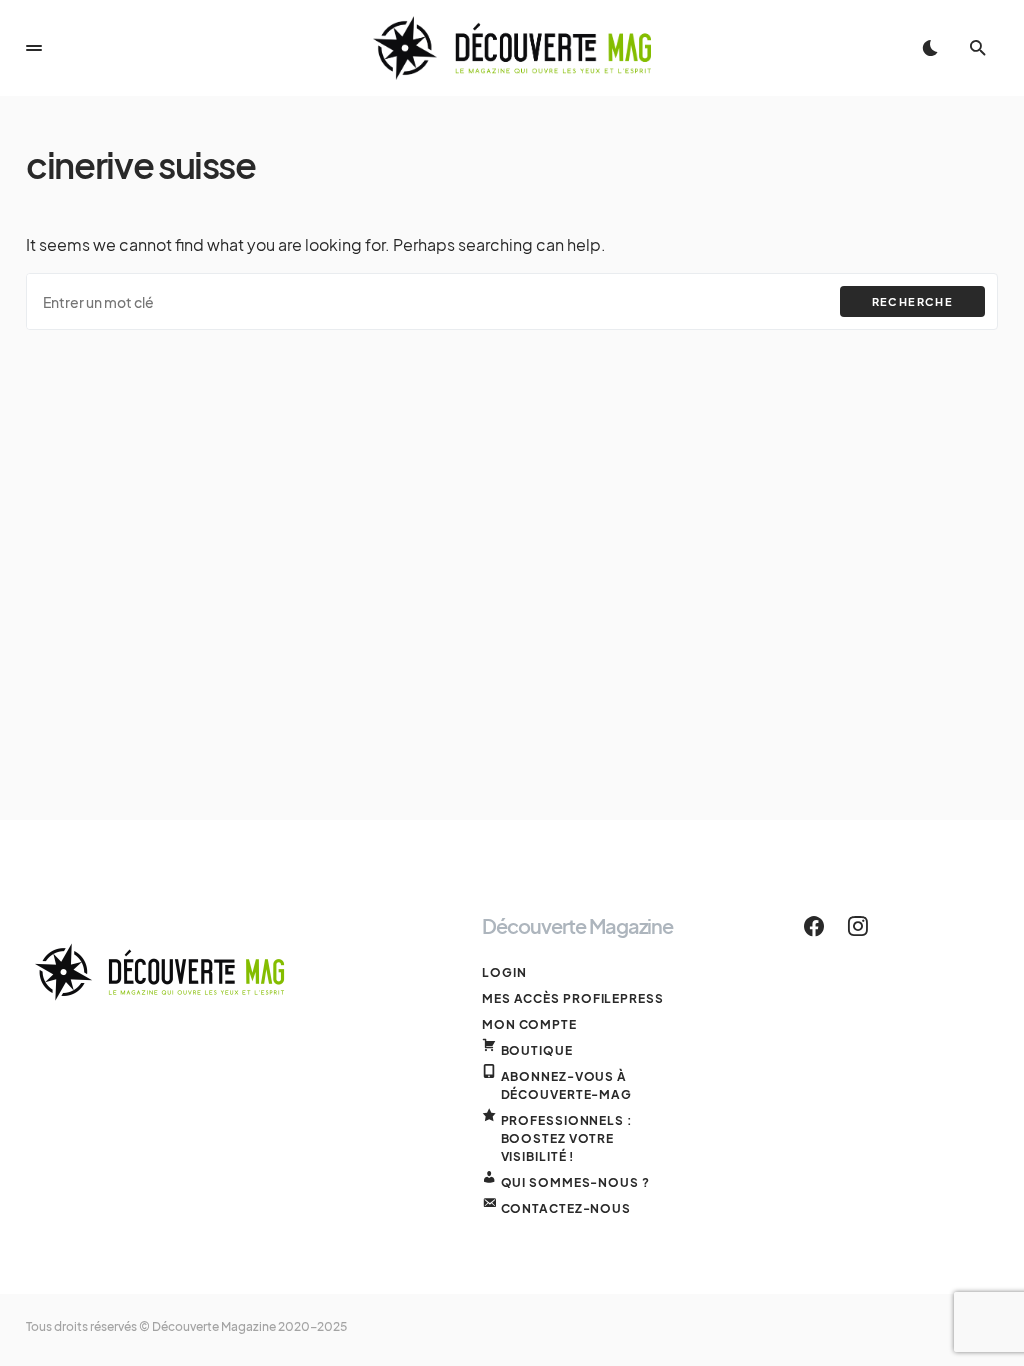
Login (504, 972)
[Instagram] (858, 926)
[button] (34, 48)
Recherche (912, 301)
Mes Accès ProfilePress (573, 998)
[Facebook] (814, 926)
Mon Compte (529, 1024)
